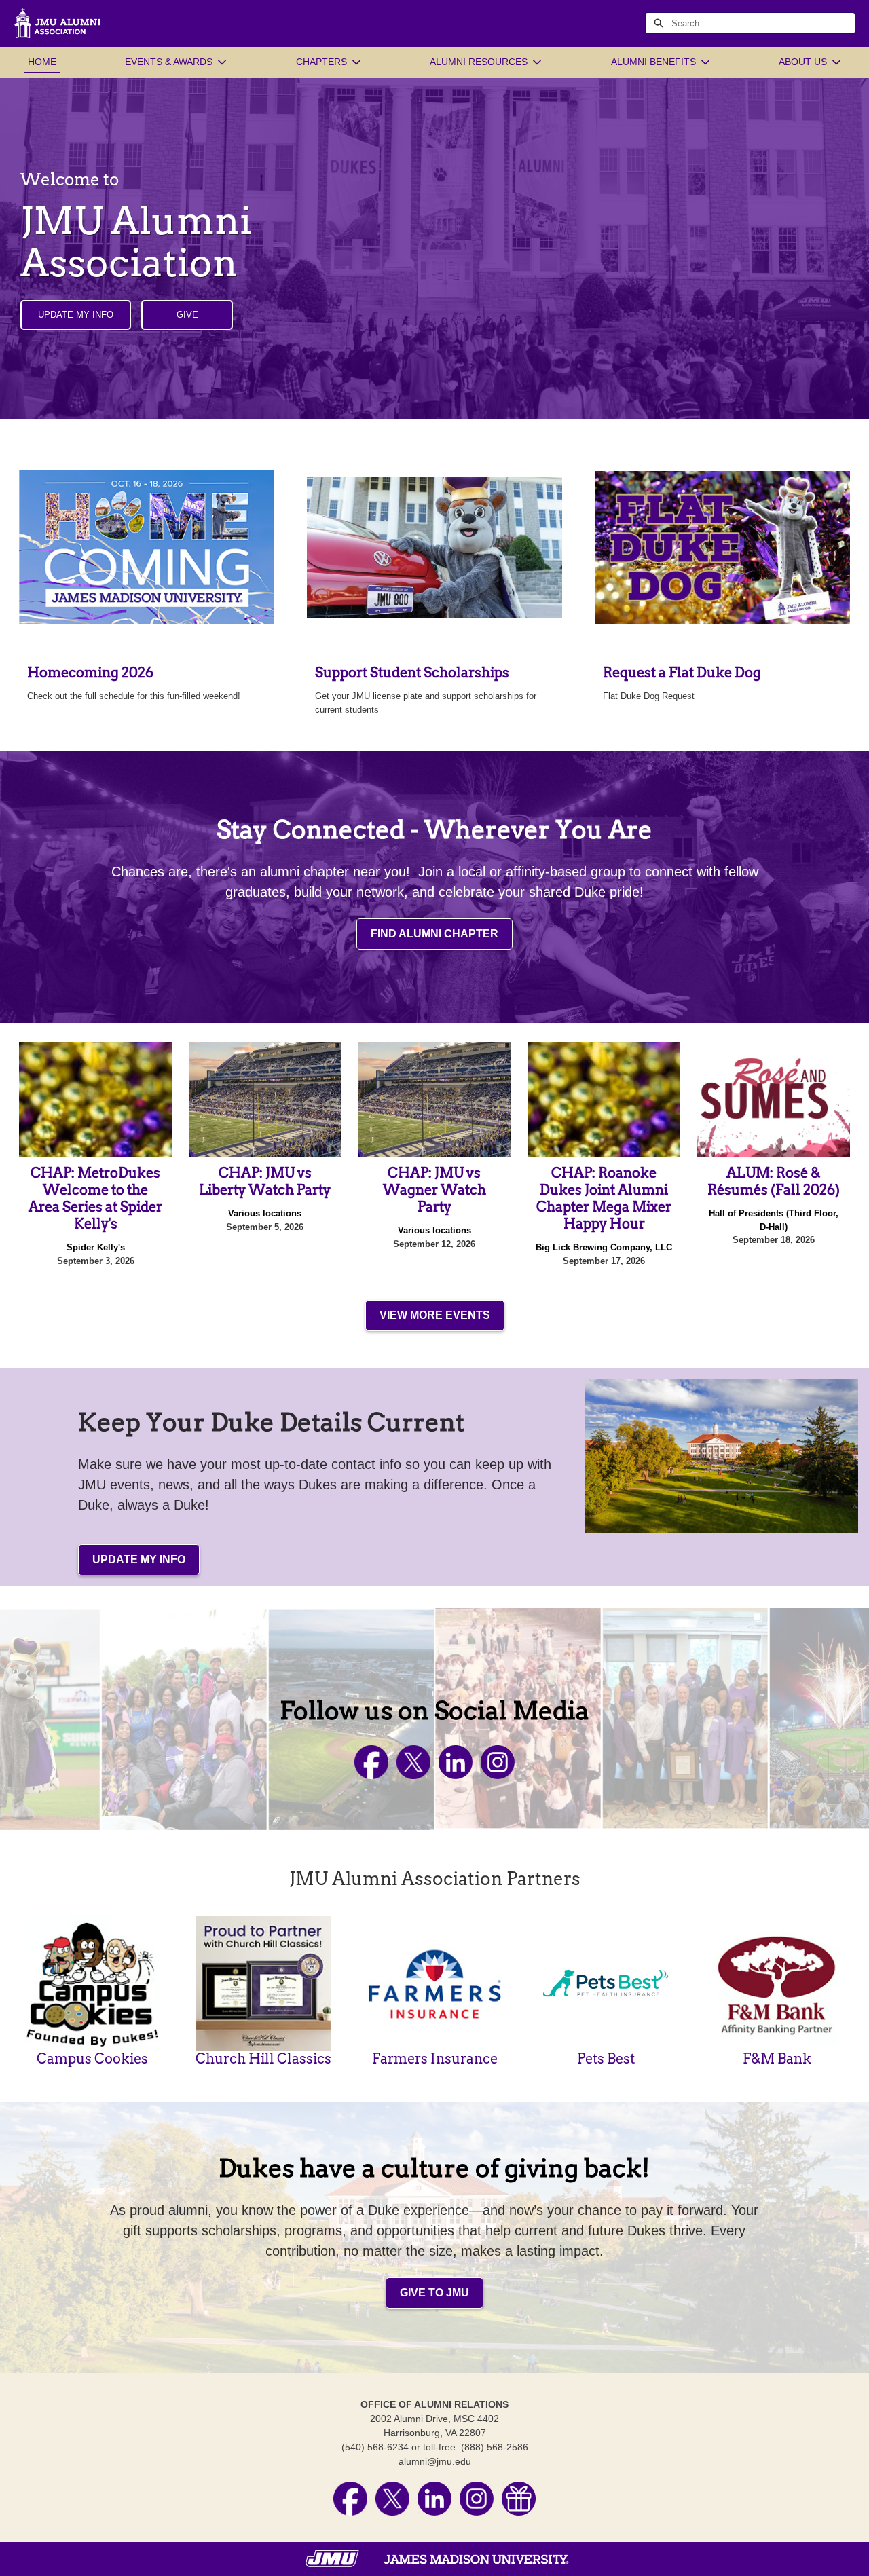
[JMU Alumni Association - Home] (57, 23)
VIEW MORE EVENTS (435, 1315)
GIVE (187, 315)
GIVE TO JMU (434, 2293)
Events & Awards (169, 62)
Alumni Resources (479, 62)
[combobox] (763, 23)
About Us (803, 62)
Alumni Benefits (653, 62)
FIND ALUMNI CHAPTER (434, 934)
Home (42, 62)
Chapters (321, 62)
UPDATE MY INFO (76, 315)
